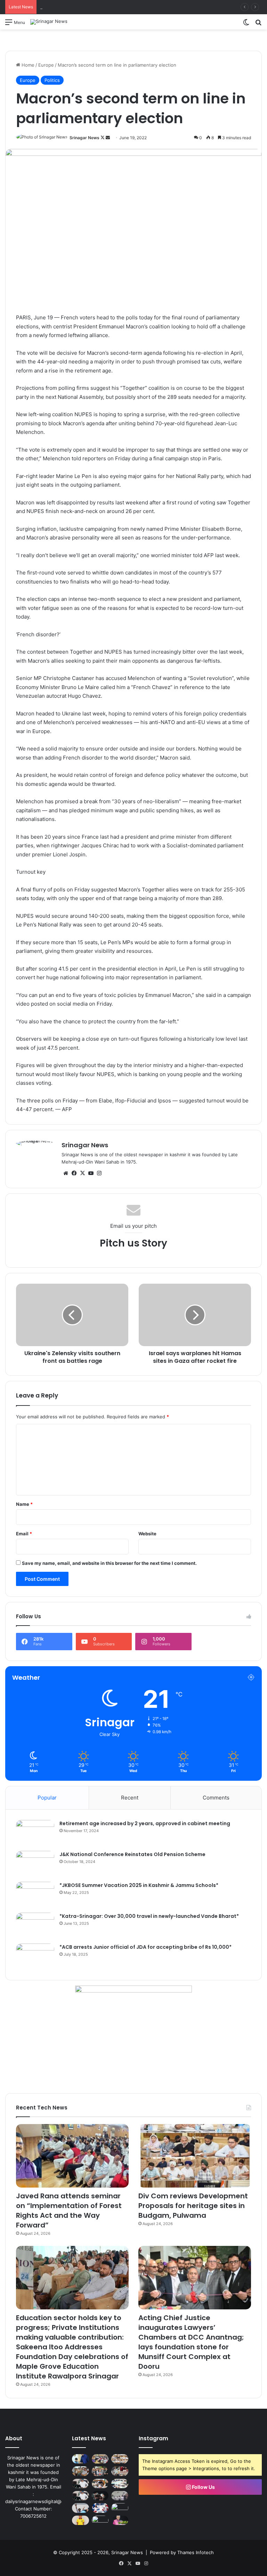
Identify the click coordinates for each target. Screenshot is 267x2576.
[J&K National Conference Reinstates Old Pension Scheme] (35, 1864)
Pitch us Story (133, 1243)
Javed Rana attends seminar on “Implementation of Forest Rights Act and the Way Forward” (69, 2210)
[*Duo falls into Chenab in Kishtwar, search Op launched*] (120, 2496)
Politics (52, 80)
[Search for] (258, 24)
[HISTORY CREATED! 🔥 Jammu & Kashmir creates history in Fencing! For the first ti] (100, 2508)
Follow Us (203, 2487)
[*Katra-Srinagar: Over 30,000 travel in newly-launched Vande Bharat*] (35, 1926)
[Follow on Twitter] (103, 138)
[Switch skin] (246, 24)
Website (147, 1534)
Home (27, 65)
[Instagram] (99, 1173)
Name (24, 1504)
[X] (82, 1173)
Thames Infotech (196, 2552)
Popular (47, 1798)
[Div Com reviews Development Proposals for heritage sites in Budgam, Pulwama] (195, 2156)
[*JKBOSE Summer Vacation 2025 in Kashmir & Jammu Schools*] (35, 1895)
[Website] (66, 1173)
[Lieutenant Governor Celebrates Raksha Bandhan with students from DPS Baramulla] (80, 2459)
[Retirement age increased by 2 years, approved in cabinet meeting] (35, 1833)
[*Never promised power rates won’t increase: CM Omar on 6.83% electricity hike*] (80, 2496)
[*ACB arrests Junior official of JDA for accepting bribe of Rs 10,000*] (35, 1957)
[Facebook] (74, 1173)
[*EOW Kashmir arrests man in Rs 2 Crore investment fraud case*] (100, 2496)
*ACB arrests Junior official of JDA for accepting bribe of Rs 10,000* (145, 1947)
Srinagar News (84, 138)
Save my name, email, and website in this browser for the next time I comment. (109, 1563)
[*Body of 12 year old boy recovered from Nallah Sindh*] (120, 2508)
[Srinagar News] (49, 22)
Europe (46, 65)
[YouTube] (91, 1173)
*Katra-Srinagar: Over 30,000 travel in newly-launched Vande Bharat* (149, 1916)
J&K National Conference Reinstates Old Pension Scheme (132, 1854)
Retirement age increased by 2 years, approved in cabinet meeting (145, 1823)
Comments (216, 1798)
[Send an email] (108, 138)
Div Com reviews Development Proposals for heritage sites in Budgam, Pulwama (127, 7)
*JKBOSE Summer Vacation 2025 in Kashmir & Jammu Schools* (139, 1885)
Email (24, 1534)
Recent (130, 1798)
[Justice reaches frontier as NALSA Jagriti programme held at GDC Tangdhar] (120, 2471)
